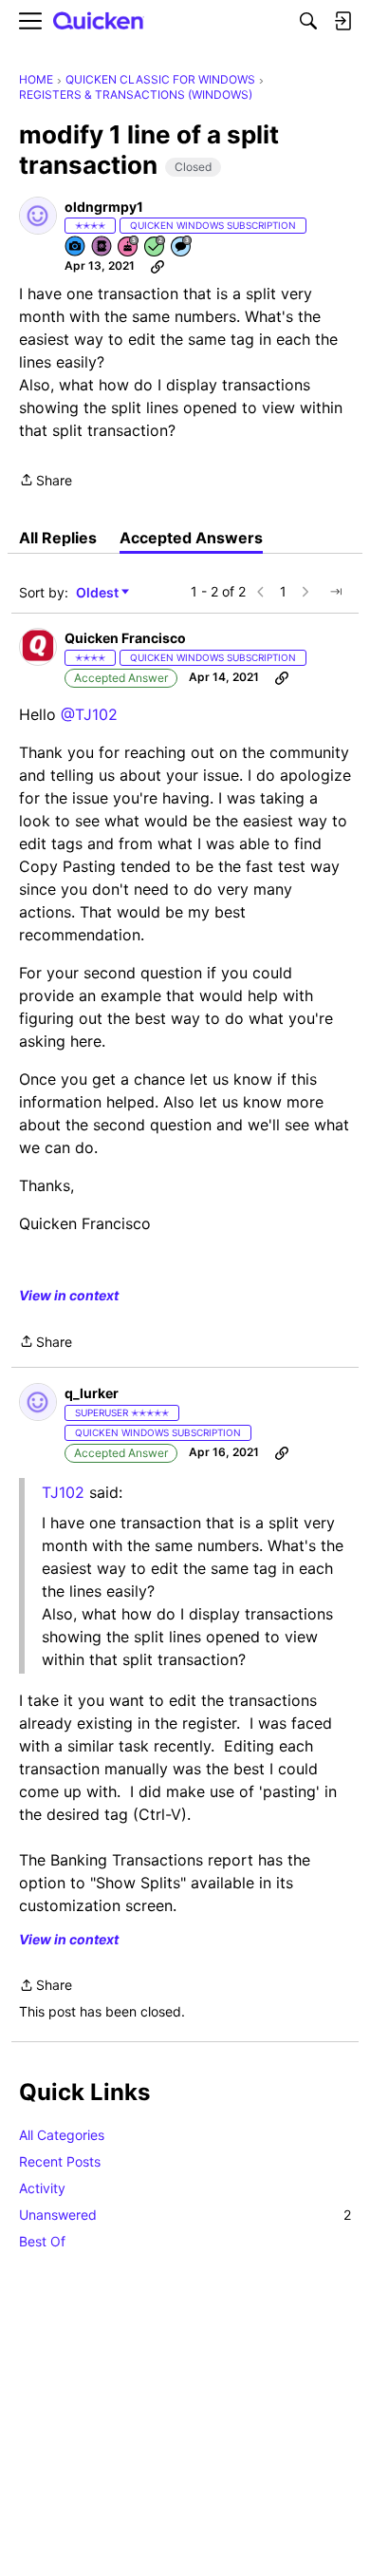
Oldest (99, 593)
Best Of (42, 2241)
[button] (38, 216)
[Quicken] (99, 21)
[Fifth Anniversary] (129, 247)
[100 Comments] (182, 247)
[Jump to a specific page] (336, 592)
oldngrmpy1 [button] (104, 207)
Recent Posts (60, 2161)
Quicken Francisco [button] (125, 638)
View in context (69, 1295)
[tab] (58, 538)
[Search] (308, 21)
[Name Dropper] (102, 247)
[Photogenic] (76, 247)
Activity (42, 2188)
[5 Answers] (156, 247)
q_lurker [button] (92, 1393)
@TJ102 (89, 714)
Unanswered (185, 2215)
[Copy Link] (157, 266)
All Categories (62, 2135)
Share (46, 482)
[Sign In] (342, 21)
